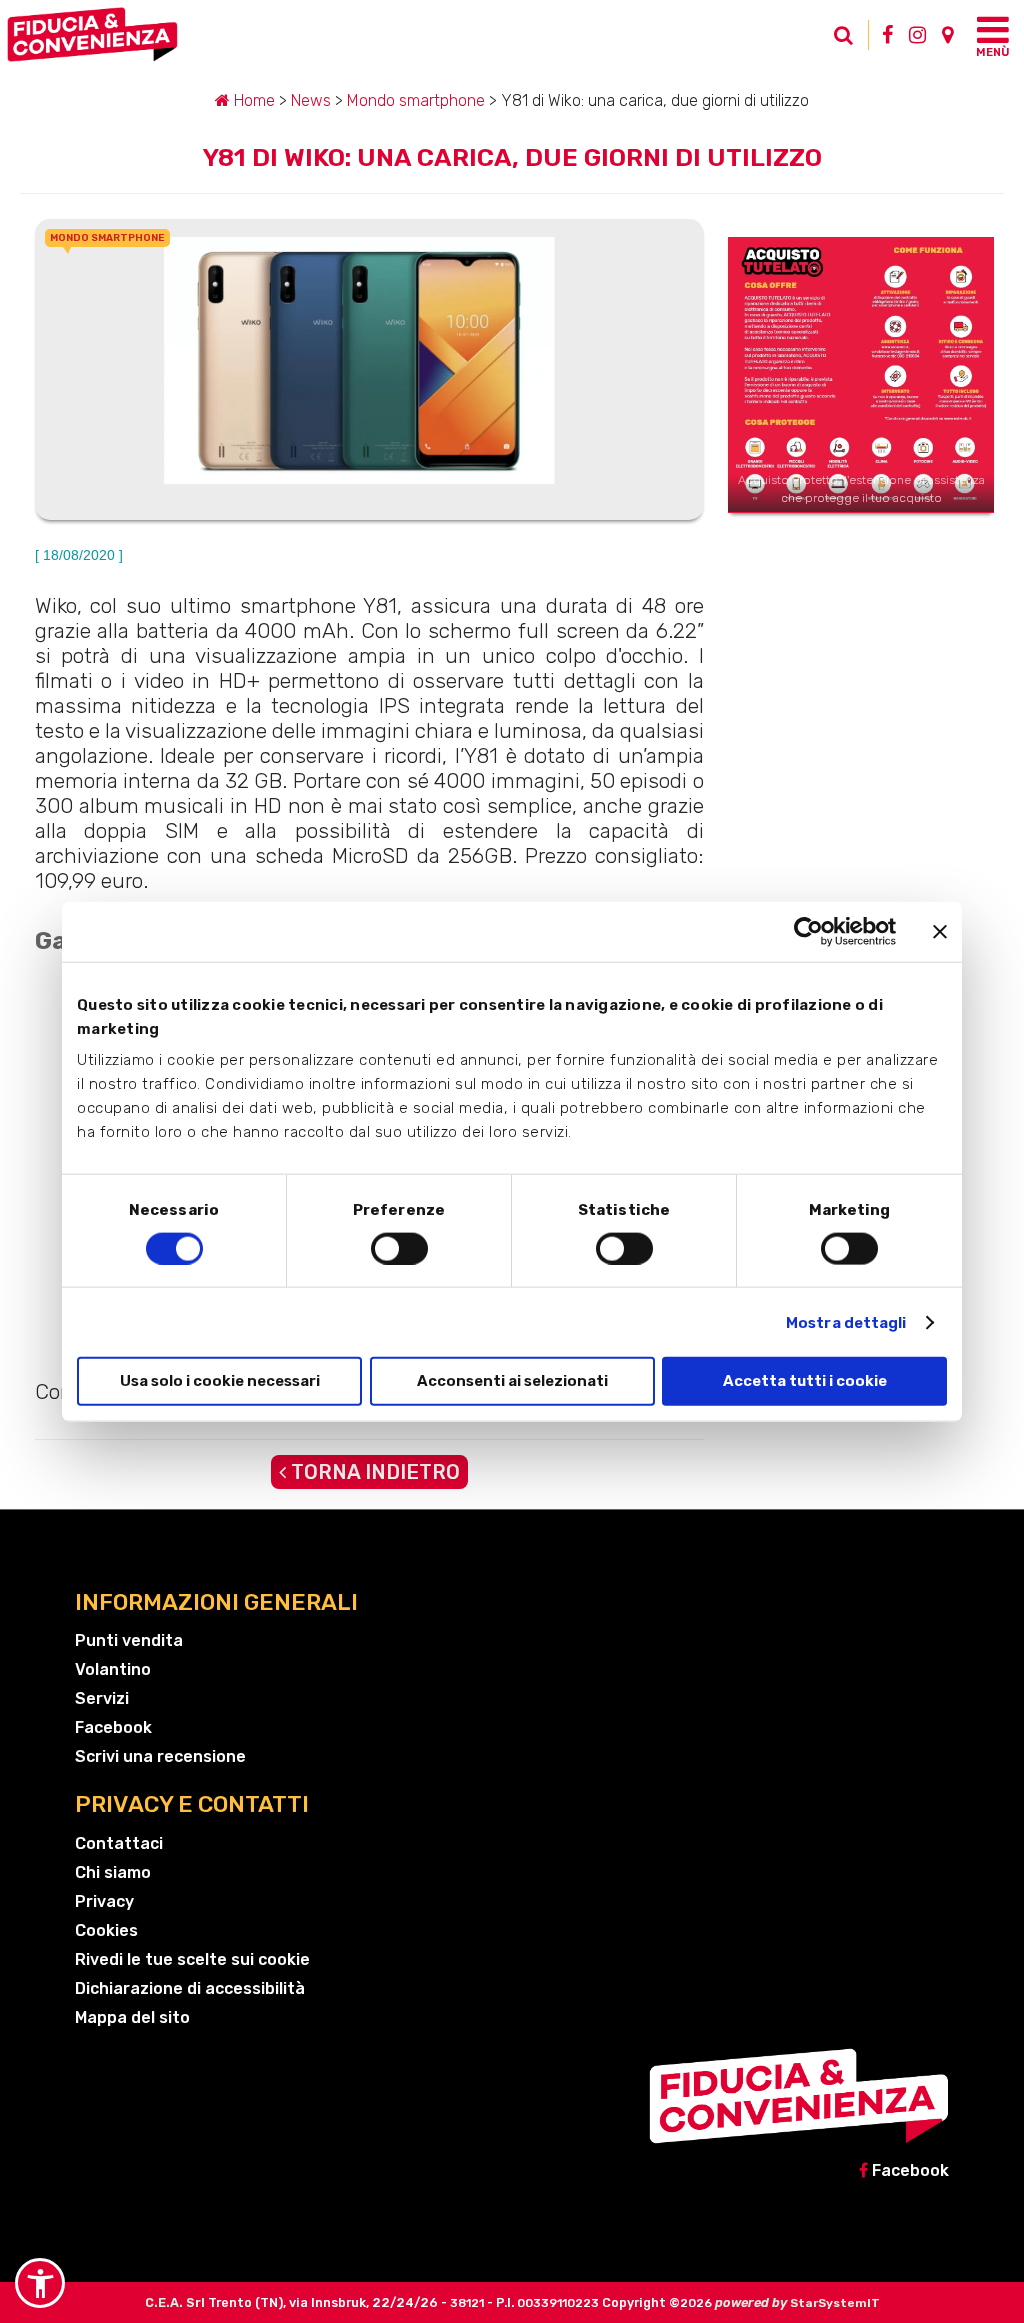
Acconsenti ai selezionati (512, 1381)
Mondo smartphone (416, 100)
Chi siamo (113, 1872)
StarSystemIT (835, 2303)
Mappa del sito (132, 2017)
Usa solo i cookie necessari (220, 1381)
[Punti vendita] (947, 35)
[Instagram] (917, 35)
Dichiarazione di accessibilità (190, 1988)
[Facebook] (887, 35)
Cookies (106, 1930)
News (311, 100)
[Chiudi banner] (940, 931)
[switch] (399, 1248)
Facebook (113, 1727)
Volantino (113, 1669)
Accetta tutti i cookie (805, 1381)
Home (252, 100)
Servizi (102, 1698)
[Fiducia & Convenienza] (417, 34)
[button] (40, 2283)
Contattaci (119, 1843)
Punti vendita (129, 1640)
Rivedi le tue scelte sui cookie (192, 1959)
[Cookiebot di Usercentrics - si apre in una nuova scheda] (808, 931)
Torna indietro (373, 1472)
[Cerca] (834, 40)
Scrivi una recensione (160, 1756)
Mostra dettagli (846, 1322)
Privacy (104, 1901)
